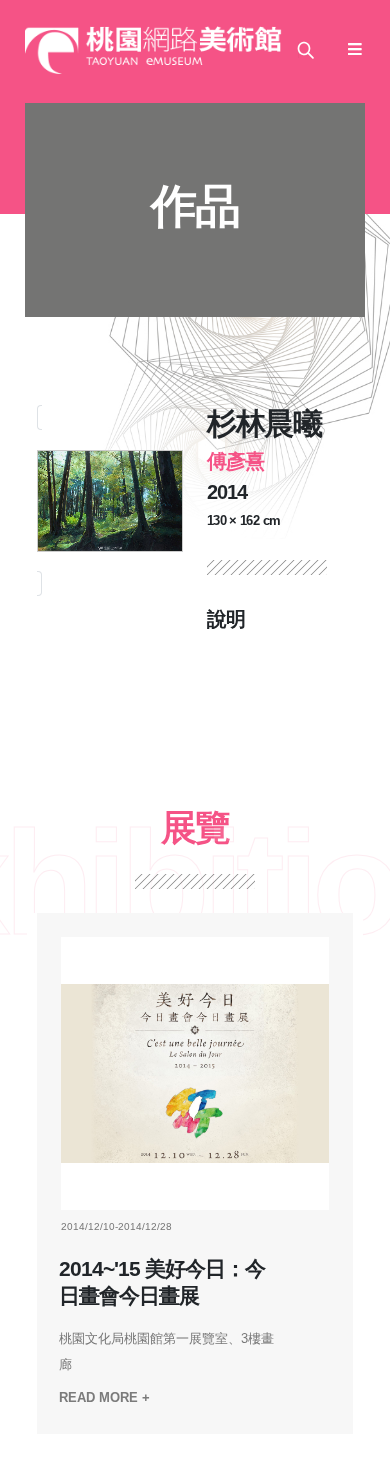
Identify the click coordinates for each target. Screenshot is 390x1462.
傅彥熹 (235, 461)
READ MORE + (104, 1397)
